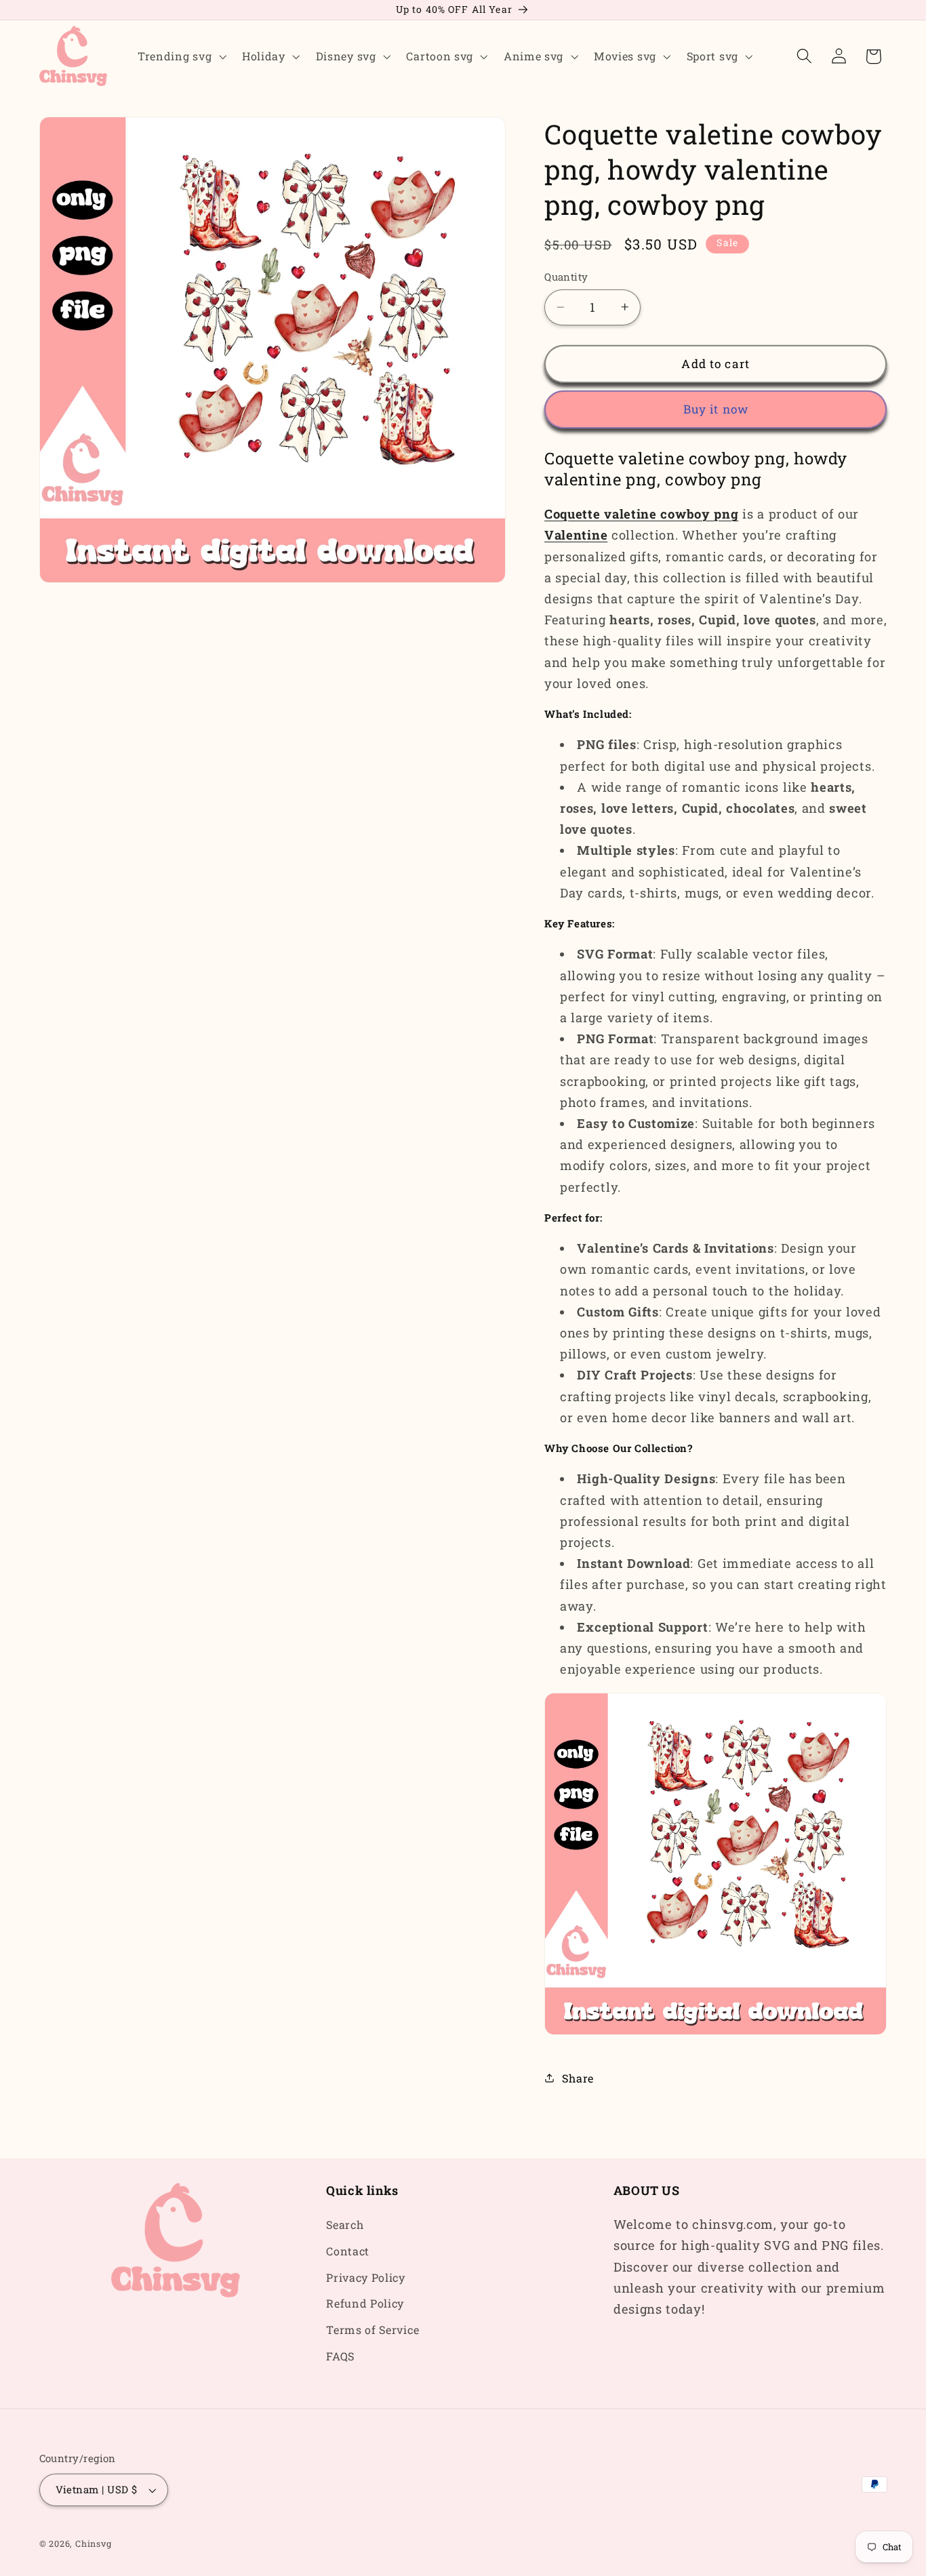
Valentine (576, 535)
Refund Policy (365, 2304)
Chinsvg (94, 2544)
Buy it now (716, 409)
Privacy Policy (366, 2277)
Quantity (566, 277)
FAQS (340, 2356)
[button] (180, 56)
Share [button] (578, 2078)
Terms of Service (373, 2330)
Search (345, 2225)
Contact (348, 2251)
